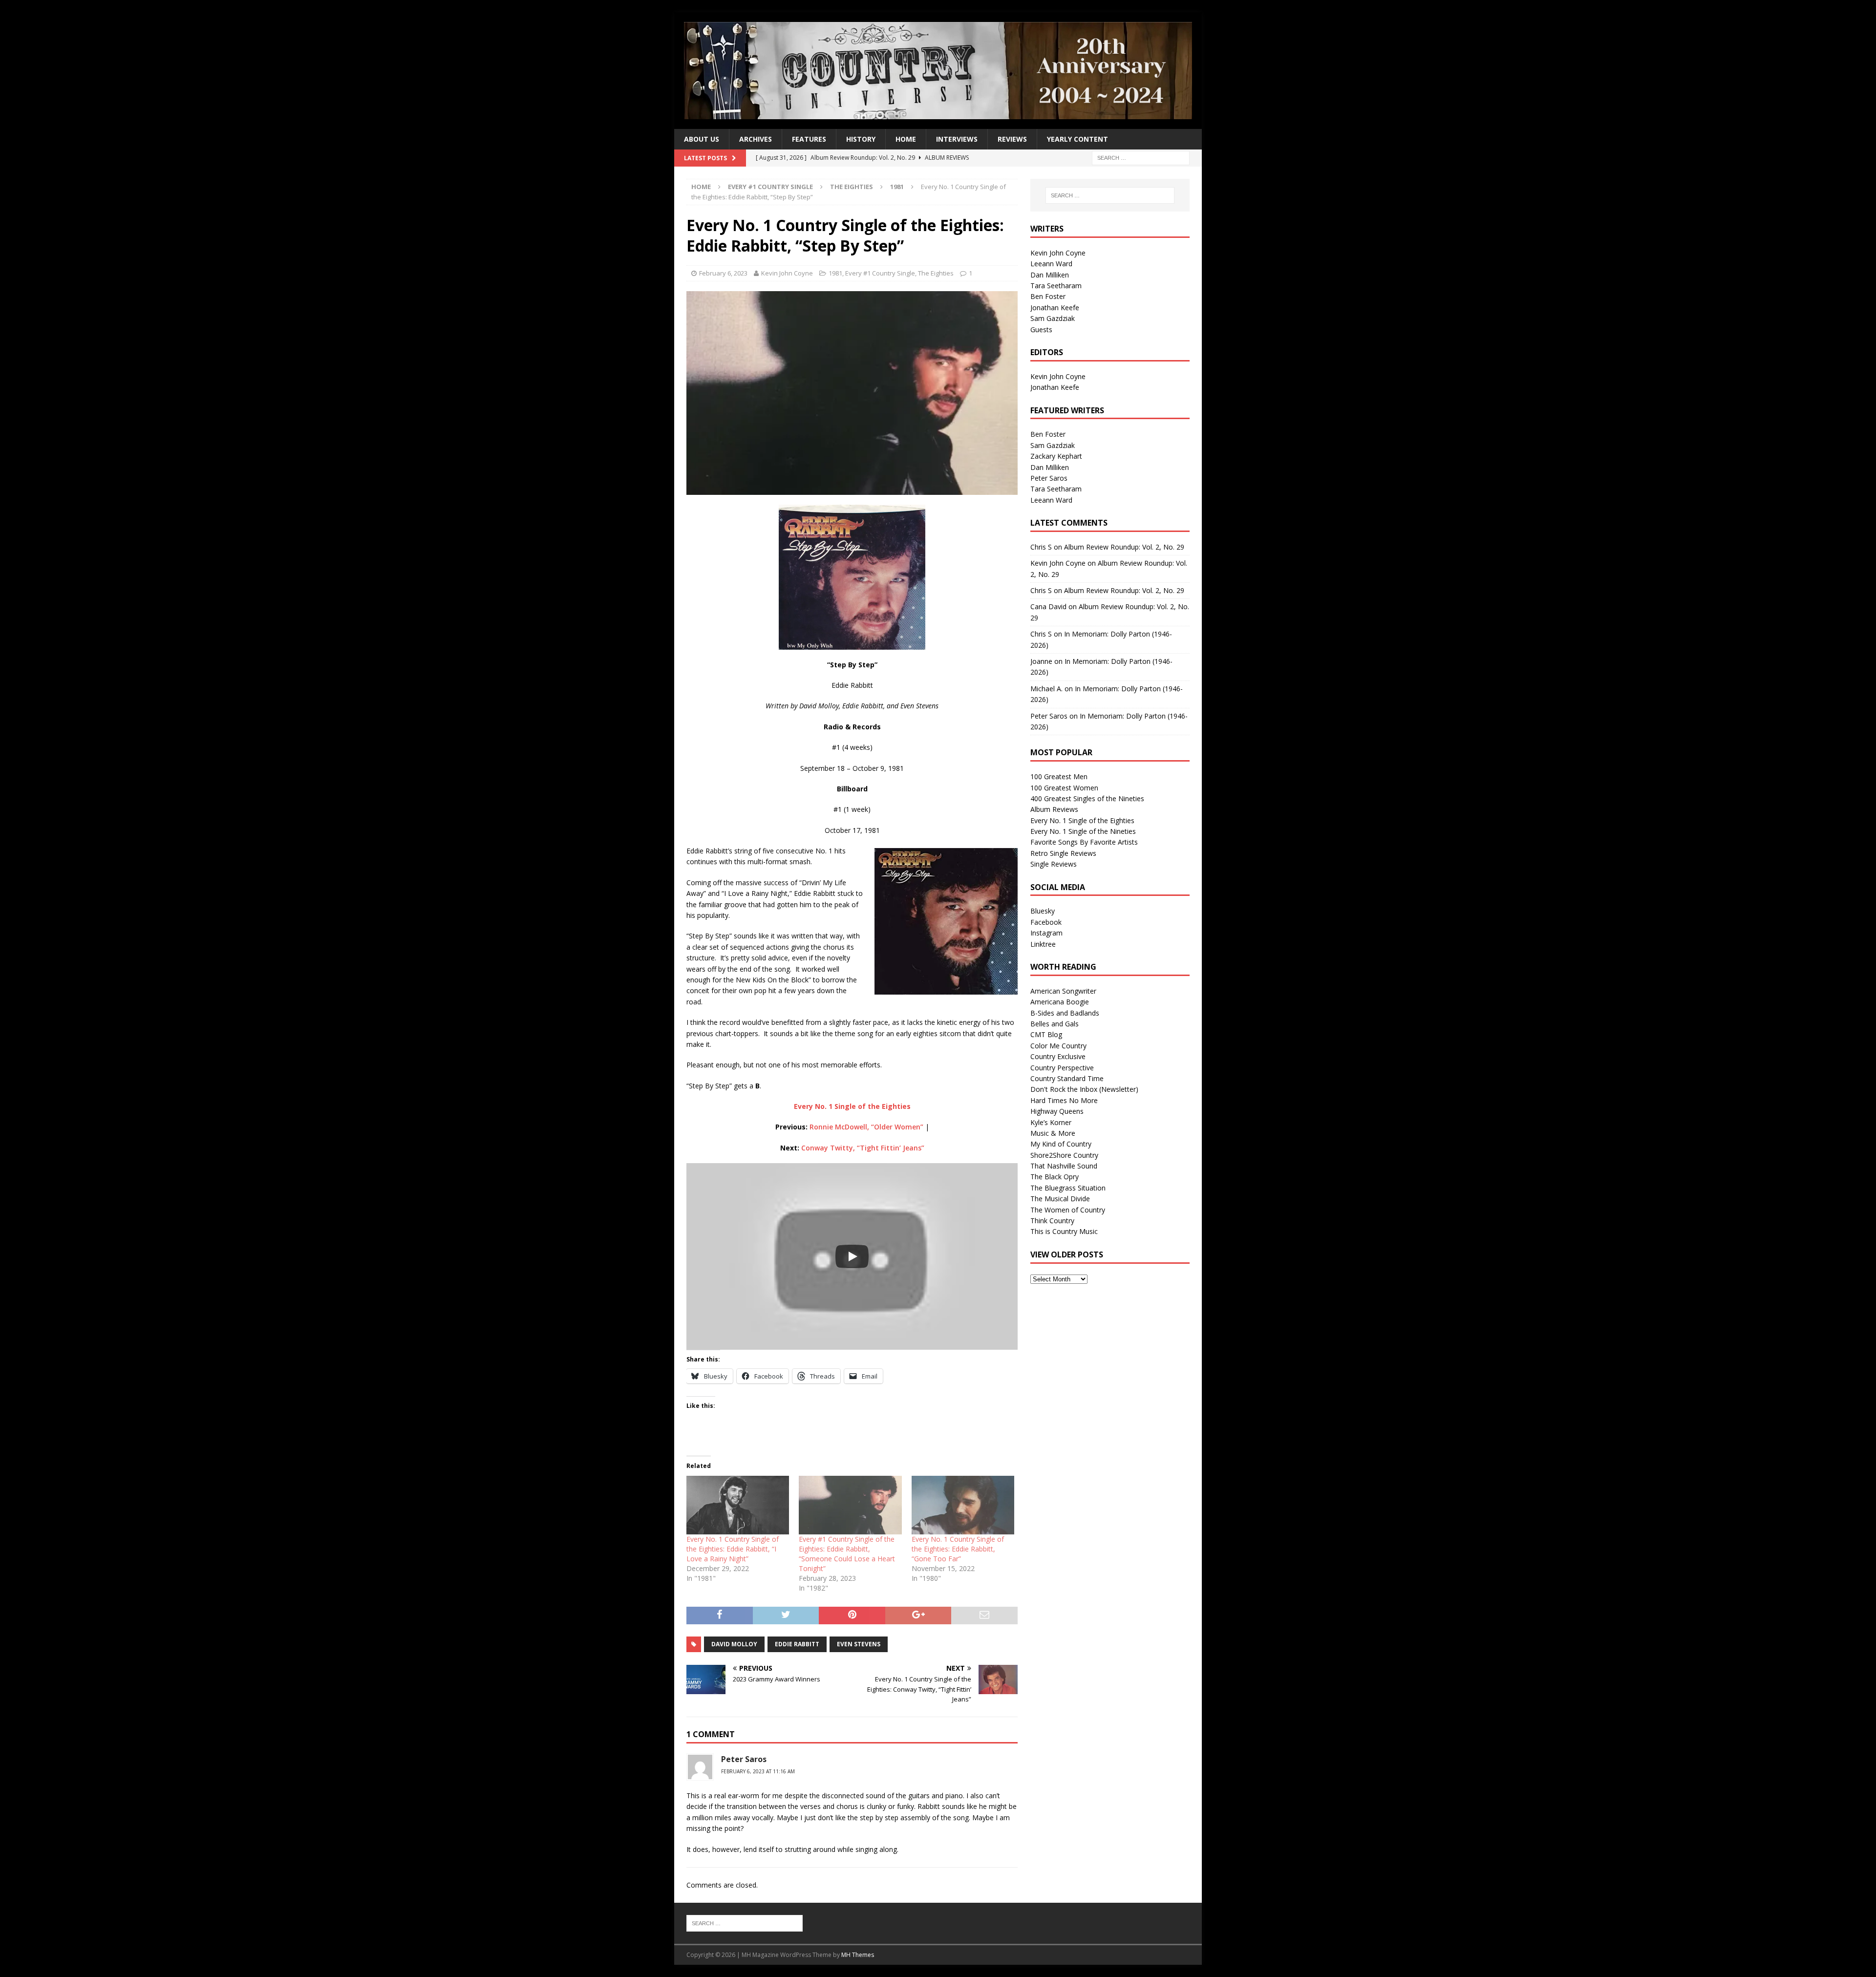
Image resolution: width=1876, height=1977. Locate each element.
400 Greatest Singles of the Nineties (1087, 798)
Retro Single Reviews (1063, 853)
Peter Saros (1049, 478)
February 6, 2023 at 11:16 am (758, 1771)
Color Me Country (1058, 1046)
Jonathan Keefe (1055, 308)
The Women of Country (1068, 1210)
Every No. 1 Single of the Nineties (1083, 831)
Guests (1041, 329)
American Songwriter (1063, 991)
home (906, 139)
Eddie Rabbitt (797, 1644)
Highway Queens (1057, 1111)
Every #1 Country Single (770, 187)
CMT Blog (1046, 1034)
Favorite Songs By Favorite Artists (1084, 842)
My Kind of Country (1061, 1144)
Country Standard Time (1067, 1078)
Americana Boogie (1060, 1002)
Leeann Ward (1051, 264)
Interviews (957, 139)
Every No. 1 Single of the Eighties (1082, 820)
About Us (702, 139)
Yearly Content (1077, 139)
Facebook (1046, 922)
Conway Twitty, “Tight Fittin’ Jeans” (863, 1148)
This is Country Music (1064, 1231)
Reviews (1012, 139)
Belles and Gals (1055, 1024)
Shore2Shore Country (1064, 1155)
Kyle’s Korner (1051, 1122)
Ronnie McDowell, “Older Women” (866, 1127)
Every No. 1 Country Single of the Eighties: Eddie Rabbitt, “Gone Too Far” (958, 1549)
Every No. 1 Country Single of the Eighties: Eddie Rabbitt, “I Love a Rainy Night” (733, 1549)
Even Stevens (859, 1644)
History (861, 139)
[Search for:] (1141, 158)
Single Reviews (1054, 864)
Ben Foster (1048, 296)
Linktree (1043, 944)
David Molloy (734, 1644)
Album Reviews (1054, 809)
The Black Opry (1055, 1177)
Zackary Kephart (1056, 456)
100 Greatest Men (1059, 776)
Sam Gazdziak (1053, 318)
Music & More (1053, 1133)
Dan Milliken (1050, 275)
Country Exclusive (1058, 1056)
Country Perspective (1062, 1068)
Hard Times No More (1064, 1100)
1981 (835, 273)
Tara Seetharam (1056, 286)
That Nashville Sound (1064, 1166)
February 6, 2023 (723, 273)
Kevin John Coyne (787, 273)
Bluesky (1043, 911)
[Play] (852, 1256)
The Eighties (852, 187)
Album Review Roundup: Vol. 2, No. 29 (1124, 547)
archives (756, 139)
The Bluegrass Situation (1068, 1188)
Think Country (1052, 1221)
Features (809, 139)
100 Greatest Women (1064, 788)
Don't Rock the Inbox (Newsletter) (1084, 1089)
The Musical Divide (1060, 1199)
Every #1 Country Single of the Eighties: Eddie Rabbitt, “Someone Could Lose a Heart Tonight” (847, 1554)
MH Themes (858, 1955)
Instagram (1046, 933)
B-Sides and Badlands (1065, 1013)
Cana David (1048, 606)
